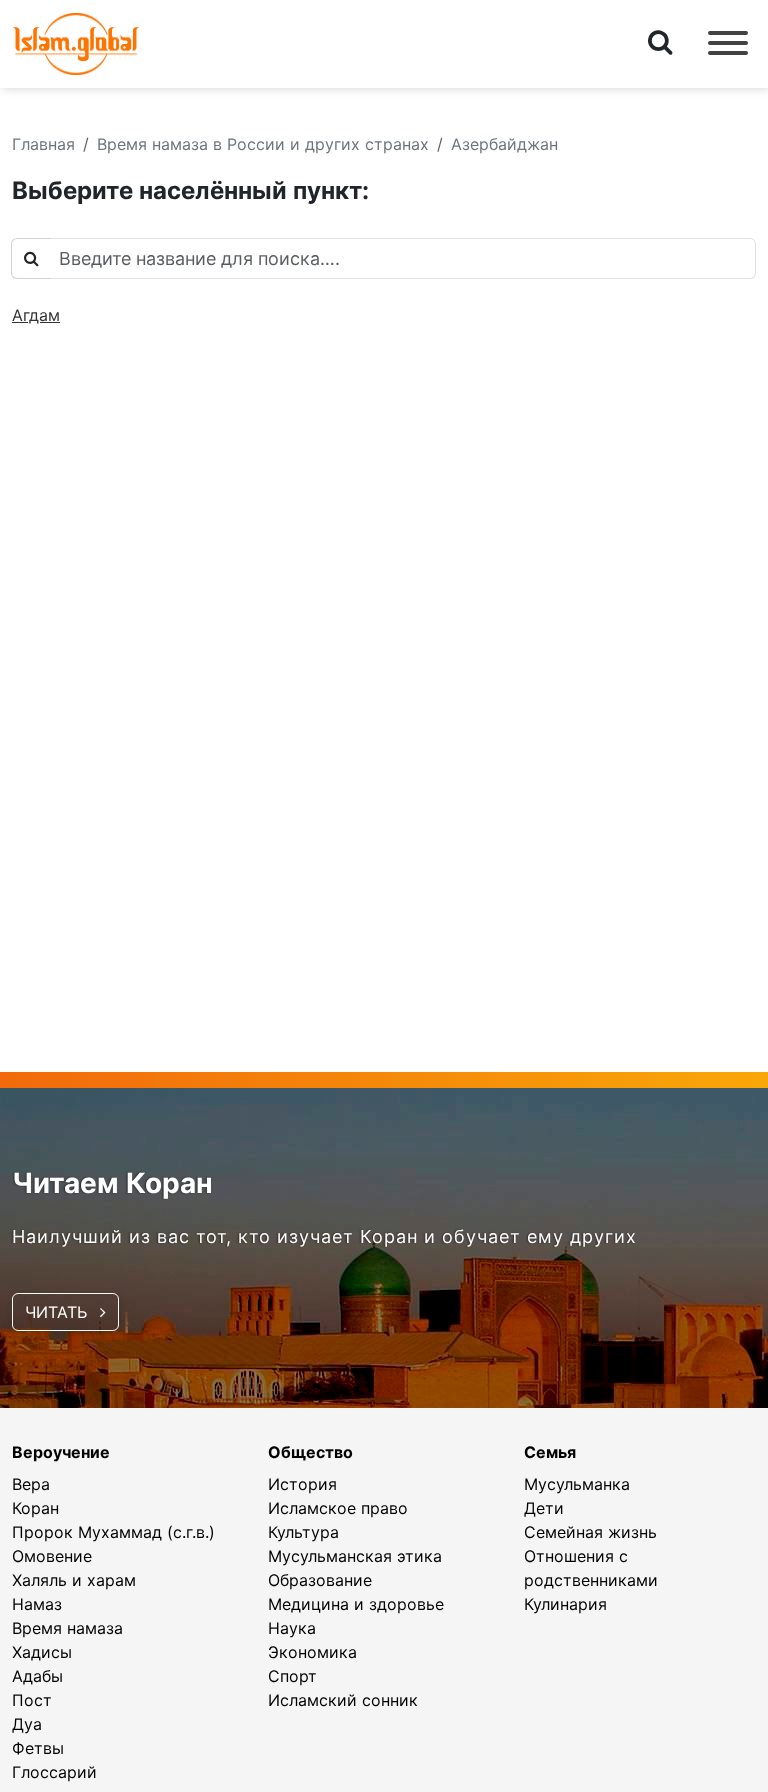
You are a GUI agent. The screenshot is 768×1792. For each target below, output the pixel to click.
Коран (35, 1508)
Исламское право (338, 1508)
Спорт (292, 1676)
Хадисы (42, 1652)
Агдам (36, 315)
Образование (320, 1580)
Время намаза (67, 1628)
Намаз (37, 1604)
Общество (310, 1452)
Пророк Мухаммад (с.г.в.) (113, 1532)
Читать (58, 1312)
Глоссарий (54, 1772)
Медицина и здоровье (356, 1604)
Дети (544, 1508)
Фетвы (38, 1748)
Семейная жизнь (590, 1532)
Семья (550, 1452)
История (302, 1484)
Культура (303, 1532)
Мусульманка (577, 1484)
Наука (292, 1628)
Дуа (27, 1724)
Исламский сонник (343, 1700)
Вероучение (61, 1452)
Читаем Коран (112, 1183)
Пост (32, 1700)
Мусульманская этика (355, 1556)
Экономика (312, 1652)
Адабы (37, 1676)
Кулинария (565, 1604)
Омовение (52, 1556)
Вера (31, 1484)
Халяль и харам (74, 1580)
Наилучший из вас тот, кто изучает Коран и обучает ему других (324, 1236)
